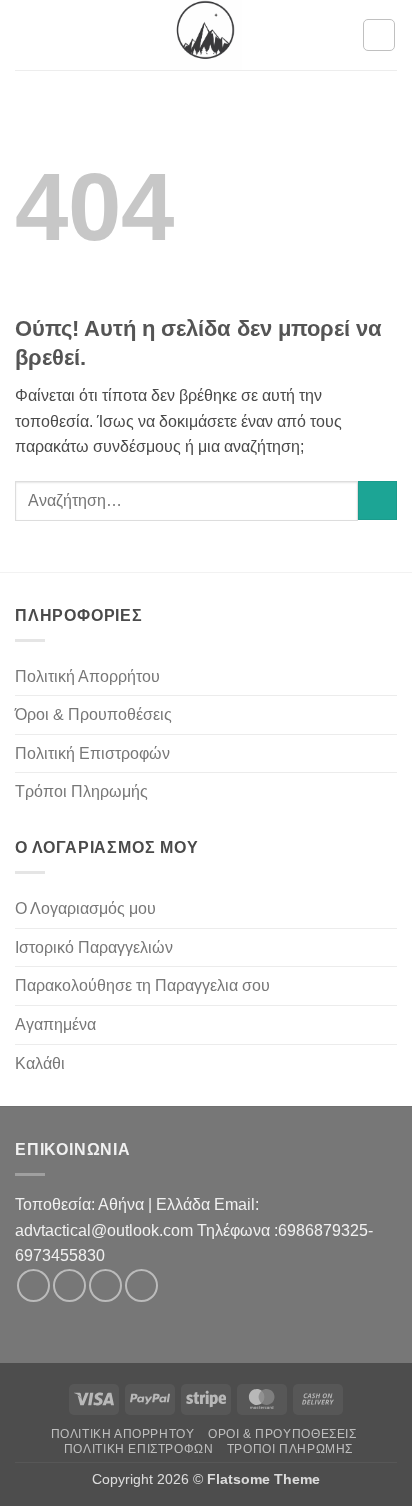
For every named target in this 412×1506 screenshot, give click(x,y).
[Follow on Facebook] (33, 1285)
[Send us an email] (105, 1285)
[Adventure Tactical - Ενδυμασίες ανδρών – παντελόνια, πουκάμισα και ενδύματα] (206, 35)
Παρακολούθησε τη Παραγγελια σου (142, 985)
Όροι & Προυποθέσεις (93, 714)
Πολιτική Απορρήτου (87, 676)
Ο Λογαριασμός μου (85, 908)
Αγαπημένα (55, 1024)
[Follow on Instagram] (69, 1285)
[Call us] (141, 1285)
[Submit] (377, 500)
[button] (27, 34)
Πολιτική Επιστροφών (92, 753)
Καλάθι (40, 1063)
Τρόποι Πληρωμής (81, 791)
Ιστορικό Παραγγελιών (94, 947)
